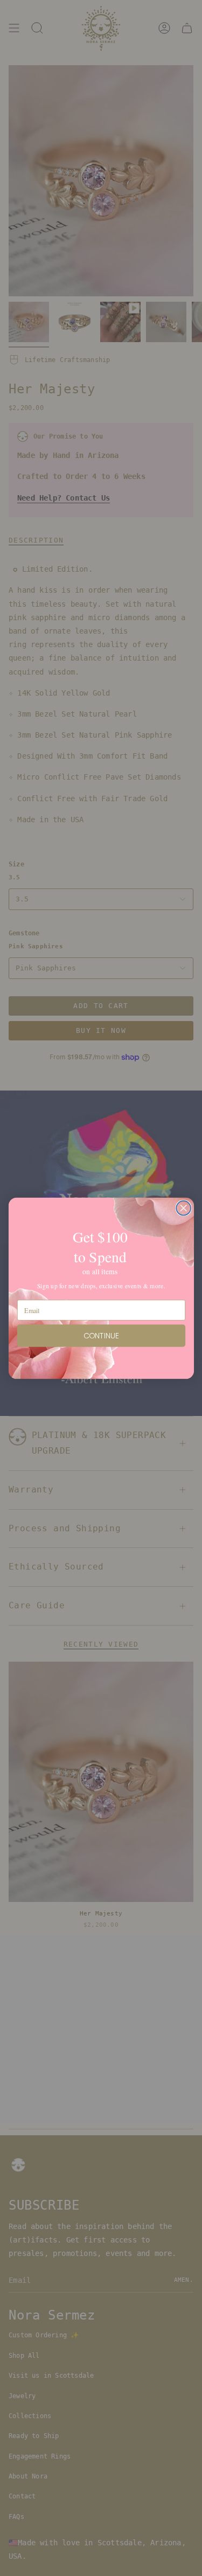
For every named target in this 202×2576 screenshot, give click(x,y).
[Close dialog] (183, 1208)
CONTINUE (101, 1335)
